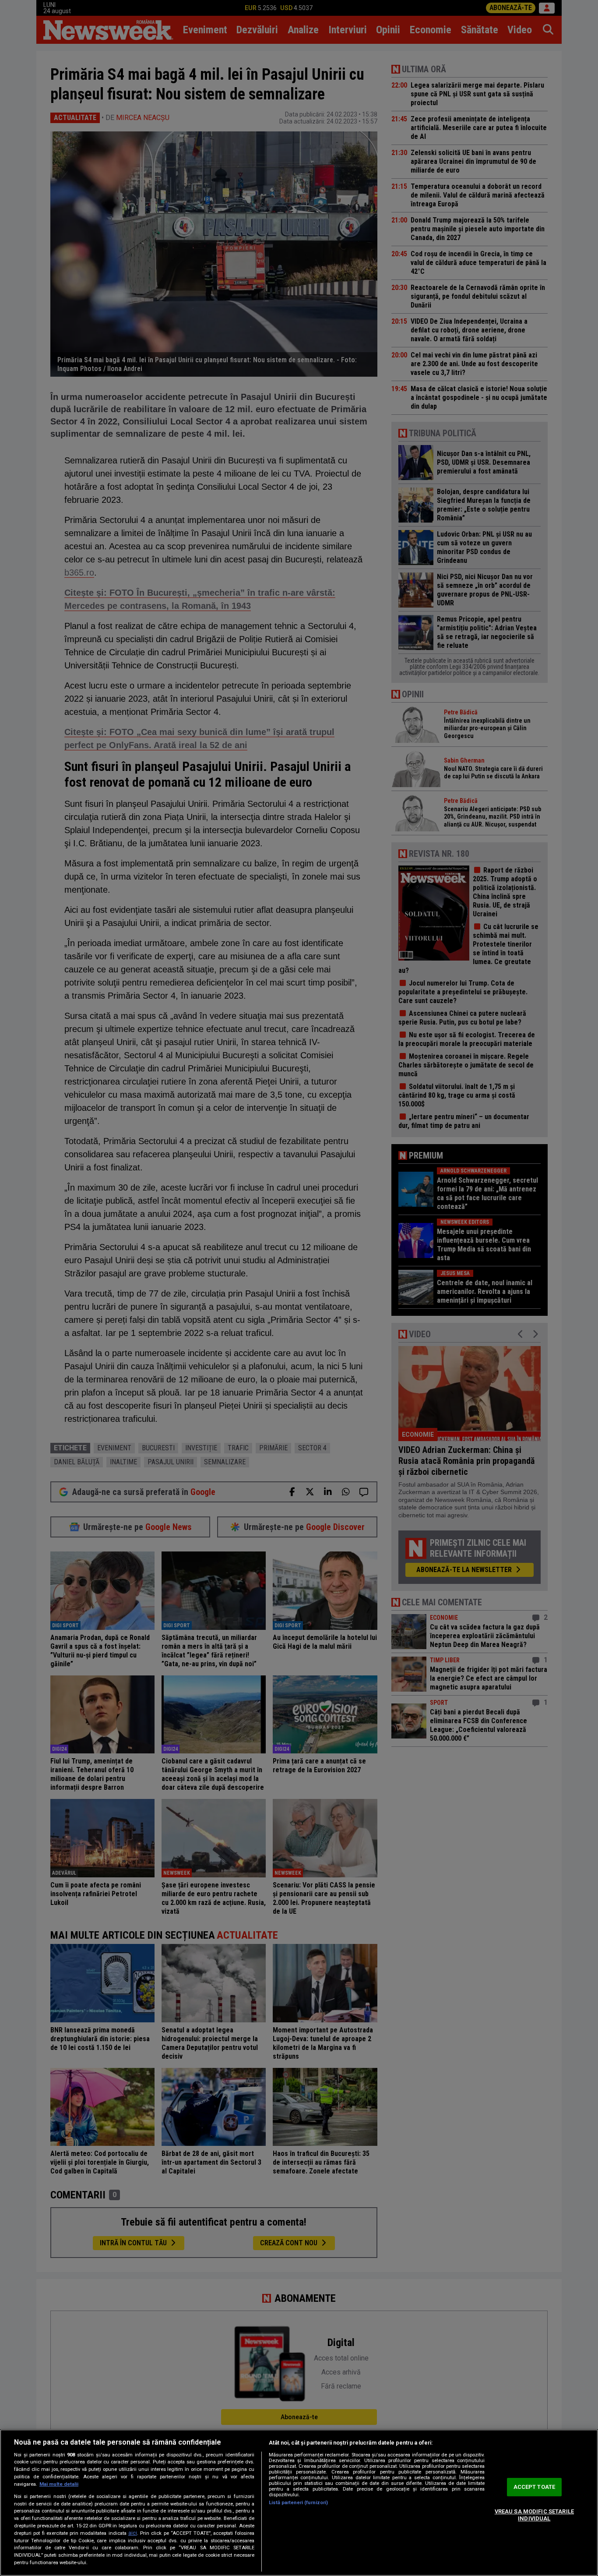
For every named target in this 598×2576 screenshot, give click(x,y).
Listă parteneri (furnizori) (298, 2503)
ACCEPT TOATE (535, 2487)
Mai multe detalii (59, 2484)
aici (133, 2533)
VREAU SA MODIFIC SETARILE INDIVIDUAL (534, 2515)
